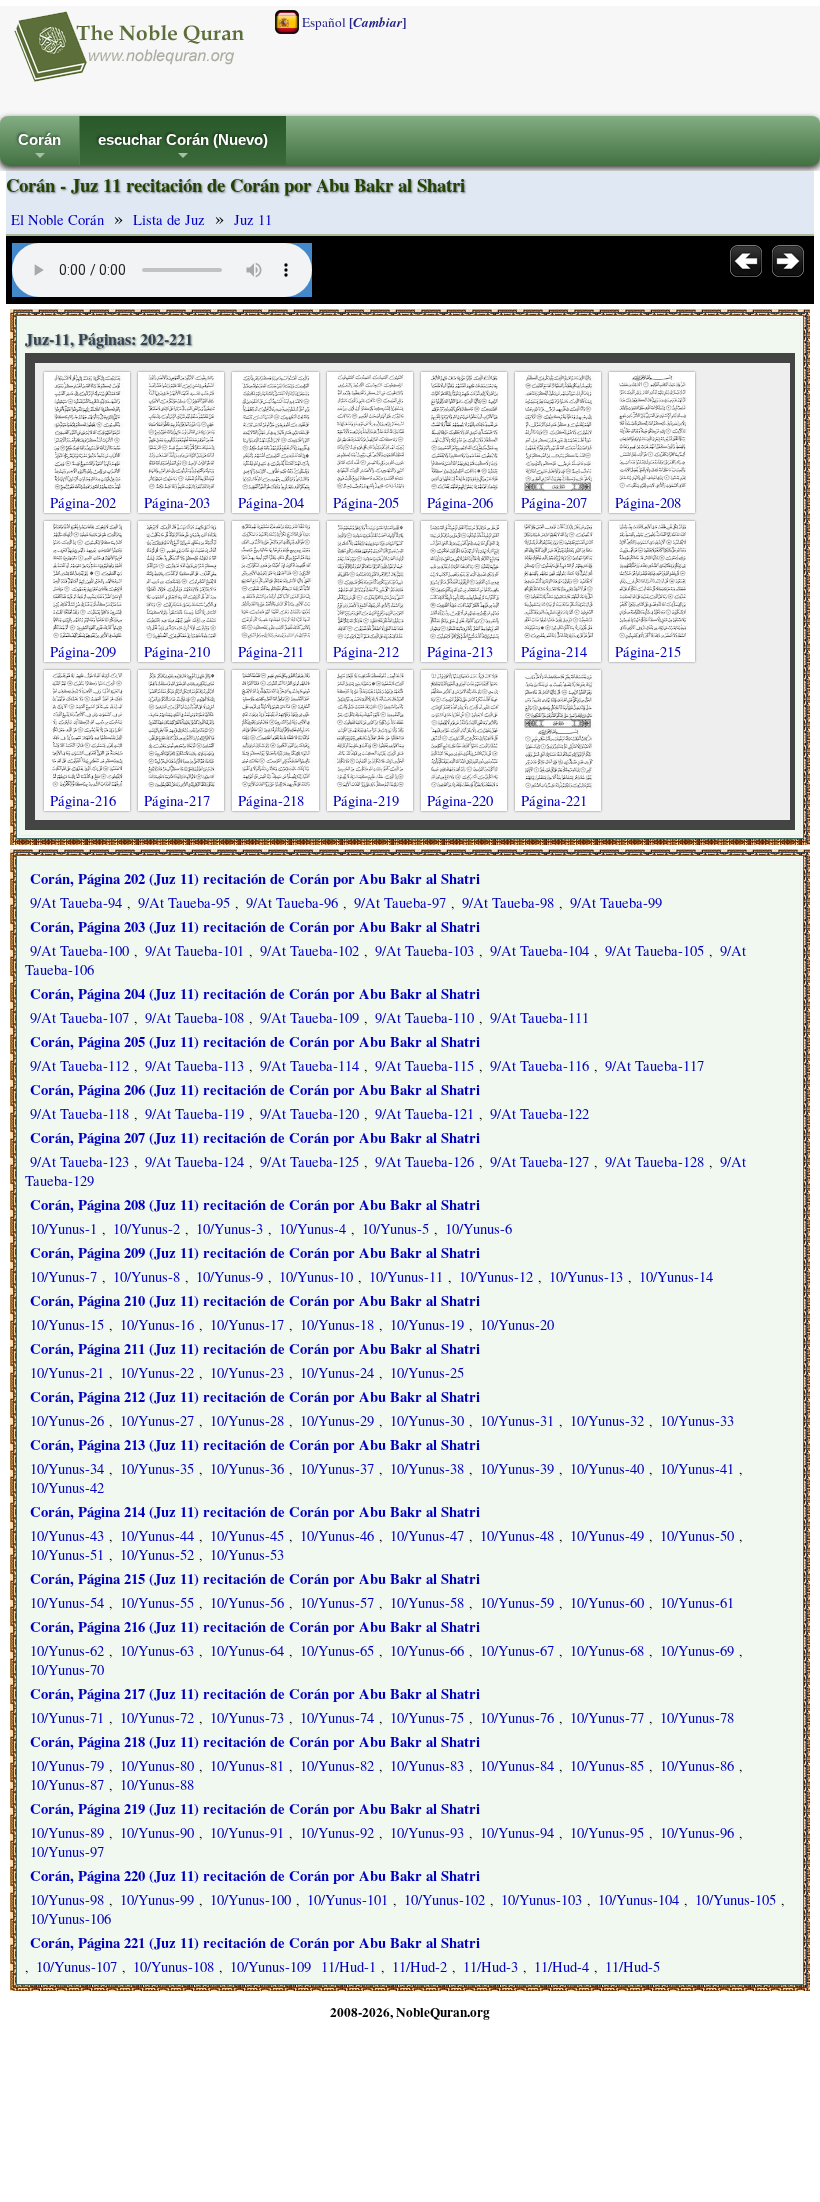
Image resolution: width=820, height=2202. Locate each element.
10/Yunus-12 (496, 1276)
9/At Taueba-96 (292, 902)
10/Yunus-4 (312, 1228)
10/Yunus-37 (337, 1468)
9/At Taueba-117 (654, 1065)
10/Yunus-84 (517, 1765)
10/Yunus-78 (697, 1717)
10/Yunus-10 (316, 1276)
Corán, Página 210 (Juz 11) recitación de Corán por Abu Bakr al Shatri (255, 1300)
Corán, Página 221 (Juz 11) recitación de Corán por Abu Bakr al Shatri (255, 1942)
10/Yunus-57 (337, 1602)
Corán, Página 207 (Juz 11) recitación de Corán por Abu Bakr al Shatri (255, 1137)
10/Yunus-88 (157, 1784)
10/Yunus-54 (67, 1602)
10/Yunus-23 (247, 1372)
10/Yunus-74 (337, 1717)
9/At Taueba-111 (539, 1017)
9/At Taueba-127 (539, 1161)
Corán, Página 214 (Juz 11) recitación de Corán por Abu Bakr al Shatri (255, 1511)
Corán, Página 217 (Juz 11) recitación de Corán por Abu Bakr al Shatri (255, 1693)
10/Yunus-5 (395, 1228)
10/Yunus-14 (676, 1276)
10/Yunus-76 (517, 1717)
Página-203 (177, 502)
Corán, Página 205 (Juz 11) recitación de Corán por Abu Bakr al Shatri (255, 1041)
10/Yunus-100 (250, 1899)
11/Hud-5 (632, 1966)
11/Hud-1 (348, 1966)
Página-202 (83, 502)
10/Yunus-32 (607, 1420)
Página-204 (271, 502)
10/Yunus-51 (67, 1554)
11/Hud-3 (490, 1966)
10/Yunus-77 (607, 1717)
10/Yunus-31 (517, 1420)
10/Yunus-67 (517, 1650)
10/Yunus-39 (517, 1468)
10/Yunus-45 (247, 1535)
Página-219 (366, 800)
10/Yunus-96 (697, 1832)
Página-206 (460, 502)
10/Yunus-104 (638, 1899)
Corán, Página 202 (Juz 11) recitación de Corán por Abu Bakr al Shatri (255, 878)
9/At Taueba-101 (194, 950)
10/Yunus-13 (586, 1276)
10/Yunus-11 (406, 1276)
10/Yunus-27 (157, 1420)
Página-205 (366, 502)
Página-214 (554, 651)
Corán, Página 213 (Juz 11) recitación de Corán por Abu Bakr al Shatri (255, 1444)
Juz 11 (253, 219)
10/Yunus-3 (229, 1228)
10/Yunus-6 (478, 1228)
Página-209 (83, 651)
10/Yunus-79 (67, 1765)
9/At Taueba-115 (424, 1065)
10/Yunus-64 (247, 1650)
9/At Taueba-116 (539, 1065)
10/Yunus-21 (67, 1372)
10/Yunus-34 (67, 1468)
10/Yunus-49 (607, 1535)
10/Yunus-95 (607, 1832)
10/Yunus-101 (347, 1899)
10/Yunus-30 (427, 1420)
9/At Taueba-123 (79, 1161)
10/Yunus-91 (247, 1832)
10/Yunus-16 (157, 1324)
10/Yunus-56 (247, 1602)
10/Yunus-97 (67, 1851)
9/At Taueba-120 (309, 1113)
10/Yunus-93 (427, 1832)
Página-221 (554, 800)
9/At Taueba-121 (424, 1113)
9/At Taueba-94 (76, 902)
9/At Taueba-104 (539, 950)
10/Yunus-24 (337, 1372)
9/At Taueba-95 (184, 902)
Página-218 (271, 800)
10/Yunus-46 (337, 1535)
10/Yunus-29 (337, 1420)
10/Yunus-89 (67, 1832)
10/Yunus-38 (427, 1468)
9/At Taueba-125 (309, 1161)
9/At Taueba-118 (79, 1113)
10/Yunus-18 (337, 1324)
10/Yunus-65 (337, 1650)
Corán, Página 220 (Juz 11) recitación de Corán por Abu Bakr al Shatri (255, 1875)
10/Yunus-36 (247, 1468)
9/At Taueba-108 (194, 1017)
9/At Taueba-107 (79, 1017)
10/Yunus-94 (517, 1832)
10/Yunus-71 (67, 1717)
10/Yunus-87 (67, 1784)
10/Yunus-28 (247, 1420)
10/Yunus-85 (607, 1765)
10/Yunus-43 (67, 1535)
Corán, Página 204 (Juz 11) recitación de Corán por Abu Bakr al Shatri (255, 993)
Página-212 (366, 651)
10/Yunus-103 (541, 1899)
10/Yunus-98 (67, 1899)
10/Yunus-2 (146, 1228)
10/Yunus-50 (697, 1535)
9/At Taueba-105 (654, 950)
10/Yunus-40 (607, 1468)
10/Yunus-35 (157, 1468)
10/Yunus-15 (67, 1324)
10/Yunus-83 (427, 1765)
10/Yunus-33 (697, 1420)
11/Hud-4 (561, 1966)
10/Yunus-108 (173, 1966)
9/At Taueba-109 (309, 1017)
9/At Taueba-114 (309, 1065)
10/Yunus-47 (427, 1535)
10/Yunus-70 (67, 1669)
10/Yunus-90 (157, 1832)
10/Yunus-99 (157, 1899)
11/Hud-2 (419, 1966)
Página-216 (83, 800)
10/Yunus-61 (697, 1602)
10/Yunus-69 (697, 1650)
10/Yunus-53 (247, 1554)
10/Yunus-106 (70, 1918)
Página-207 (554, 502)
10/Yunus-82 (337, 1765)
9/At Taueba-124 (194, 1161)
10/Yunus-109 (270, 1966)
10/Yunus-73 (247, 1717)
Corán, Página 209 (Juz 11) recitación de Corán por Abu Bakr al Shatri (255, 1252)
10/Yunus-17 (247, 1324)
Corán (39, 148)
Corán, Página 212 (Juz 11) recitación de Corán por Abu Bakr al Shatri (255, 1396)
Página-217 (177, 800)
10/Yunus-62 (67, 1650)
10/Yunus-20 (517, 1324)
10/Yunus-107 (76, 1966)
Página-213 (460, 651)
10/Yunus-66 (427, 1650)
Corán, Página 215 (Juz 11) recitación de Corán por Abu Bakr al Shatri (255, 1578)
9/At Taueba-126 (424, 1161)
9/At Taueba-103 (424, 950)
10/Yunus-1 (63, 1228)
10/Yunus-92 (337, 1832)
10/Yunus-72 (157, 1717)
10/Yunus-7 (63, 1276)
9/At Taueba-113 (194, 1065)
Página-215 (648, 651)
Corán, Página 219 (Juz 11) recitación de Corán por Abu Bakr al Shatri (255, 1808)
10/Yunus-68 (607, 1650)
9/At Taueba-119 (194, 1113)
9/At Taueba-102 (309, 950)
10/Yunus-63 (157, 1650)
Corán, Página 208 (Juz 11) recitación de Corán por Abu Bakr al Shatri (255, 1204)
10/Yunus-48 (517, 1535)
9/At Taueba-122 (539, 1113)
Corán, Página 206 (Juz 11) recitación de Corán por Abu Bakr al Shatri (255, 1089)
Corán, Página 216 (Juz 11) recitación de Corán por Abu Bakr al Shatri (255, 1626)
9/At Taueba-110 (424, 1017)
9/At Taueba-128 (654, 1161)
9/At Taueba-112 (79, 1065)
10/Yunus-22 (157, 1372)
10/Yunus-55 (157, 1602)
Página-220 (460, 800)
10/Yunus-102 (444, 1899)
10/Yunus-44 (157, 1535)
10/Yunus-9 (229, 1276)
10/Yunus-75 (427, 1717)
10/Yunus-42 (67, 1487)
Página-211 (271, 651)
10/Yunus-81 (247, 1765)
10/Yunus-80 (157, 1765)
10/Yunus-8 (146, 1276)
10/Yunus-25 (427, 1372)
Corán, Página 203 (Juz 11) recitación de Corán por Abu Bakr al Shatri (255, 926)
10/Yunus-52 (157, 1554)
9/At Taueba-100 (79, 950)
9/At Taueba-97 (400, 902)
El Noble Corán (57, 219)
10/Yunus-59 (517, 1602)
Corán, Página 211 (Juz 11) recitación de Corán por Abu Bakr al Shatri (255, 1348)
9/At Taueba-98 (508, 902)
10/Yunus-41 (697, 1468)
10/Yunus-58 (427, 1602)
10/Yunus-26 (67, 1420)
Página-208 (648, 502)
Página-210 (177, 651)
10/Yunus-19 (427, 1324)
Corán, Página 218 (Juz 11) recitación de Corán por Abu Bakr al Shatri (255, 1741)
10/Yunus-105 (735, 1899)
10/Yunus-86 (697, 1765)
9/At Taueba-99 (616, 902)
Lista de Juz (169, 219)
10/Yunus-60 (607, 1602)
